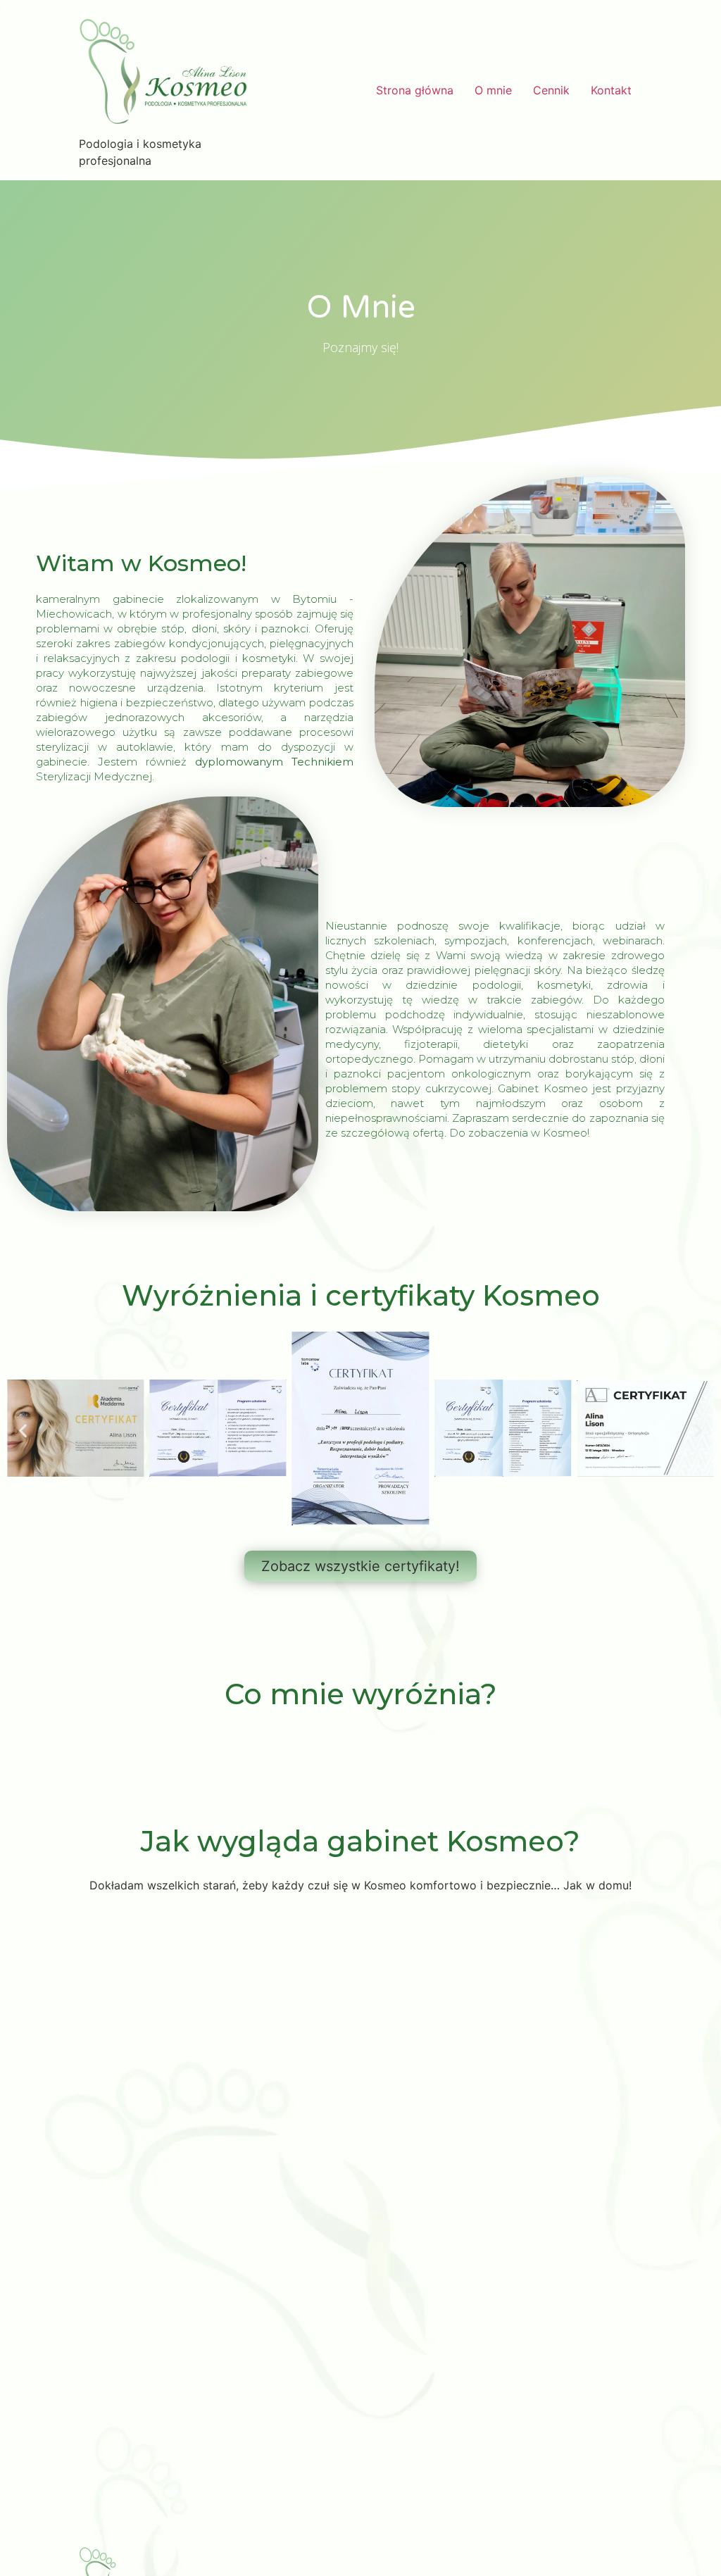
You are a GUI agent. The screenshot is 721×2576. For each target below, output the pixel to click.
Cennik (551, 90)
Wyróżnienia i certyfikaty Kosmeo (361, 1295)
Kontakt (611, 90)
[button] (23, 1431)
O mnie (493, 90)
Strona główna (415, 90)
